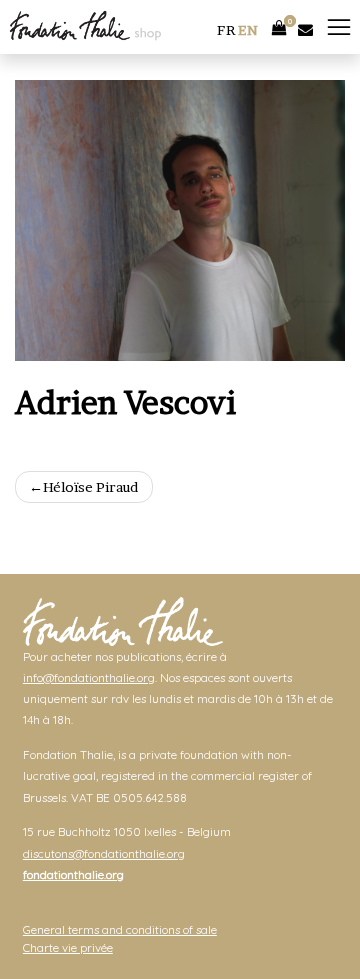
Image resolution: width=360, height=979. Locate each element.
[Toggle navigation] (339, 27)
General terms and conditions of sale (120, 929)
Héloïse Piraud (90, 487)
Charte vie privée (68, 947)
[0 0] (279, 23)
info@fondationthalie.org (89, 677)
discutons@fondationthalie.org (104, 853)
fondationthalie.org (73, 874)
